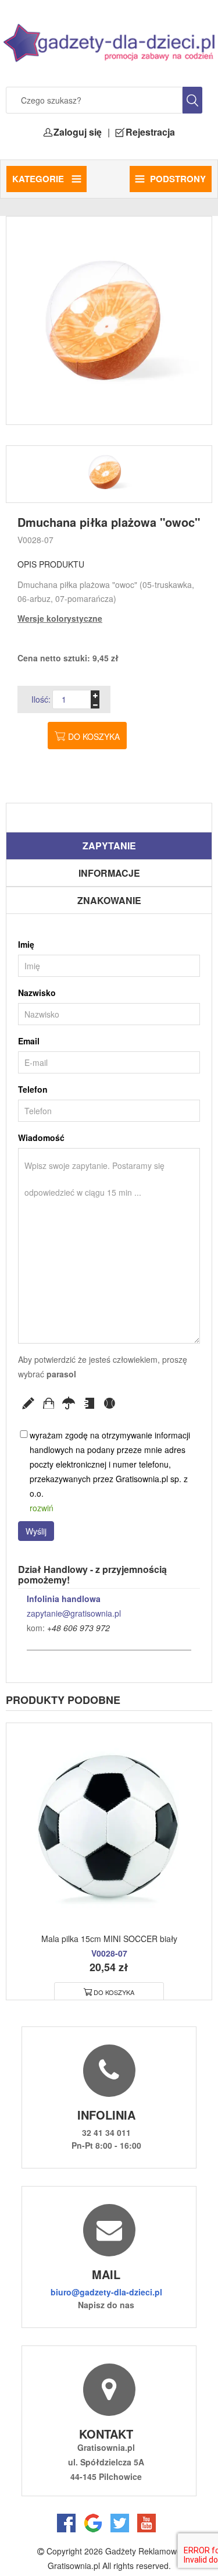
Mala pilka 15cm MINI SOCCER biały (109, 1939)
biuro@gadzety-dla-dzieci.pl (106, 2292)
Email (29, 1041)
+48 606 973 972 (78, 1628)
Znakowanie (109, 900)
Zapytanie (109, 846)
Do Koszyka (114, 1992)
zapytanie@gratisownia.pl (74, 1613)
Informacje (109, 873)
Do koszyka (94, 736)
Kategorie (39, 179)
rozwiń (42, 1508)
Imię (26, 944)
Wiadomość (41, 1138)
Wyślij (36, 1531)
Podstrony (178, 179)
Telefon (33, 1089)
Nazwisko (37, 993)
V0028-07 (35, 540)
